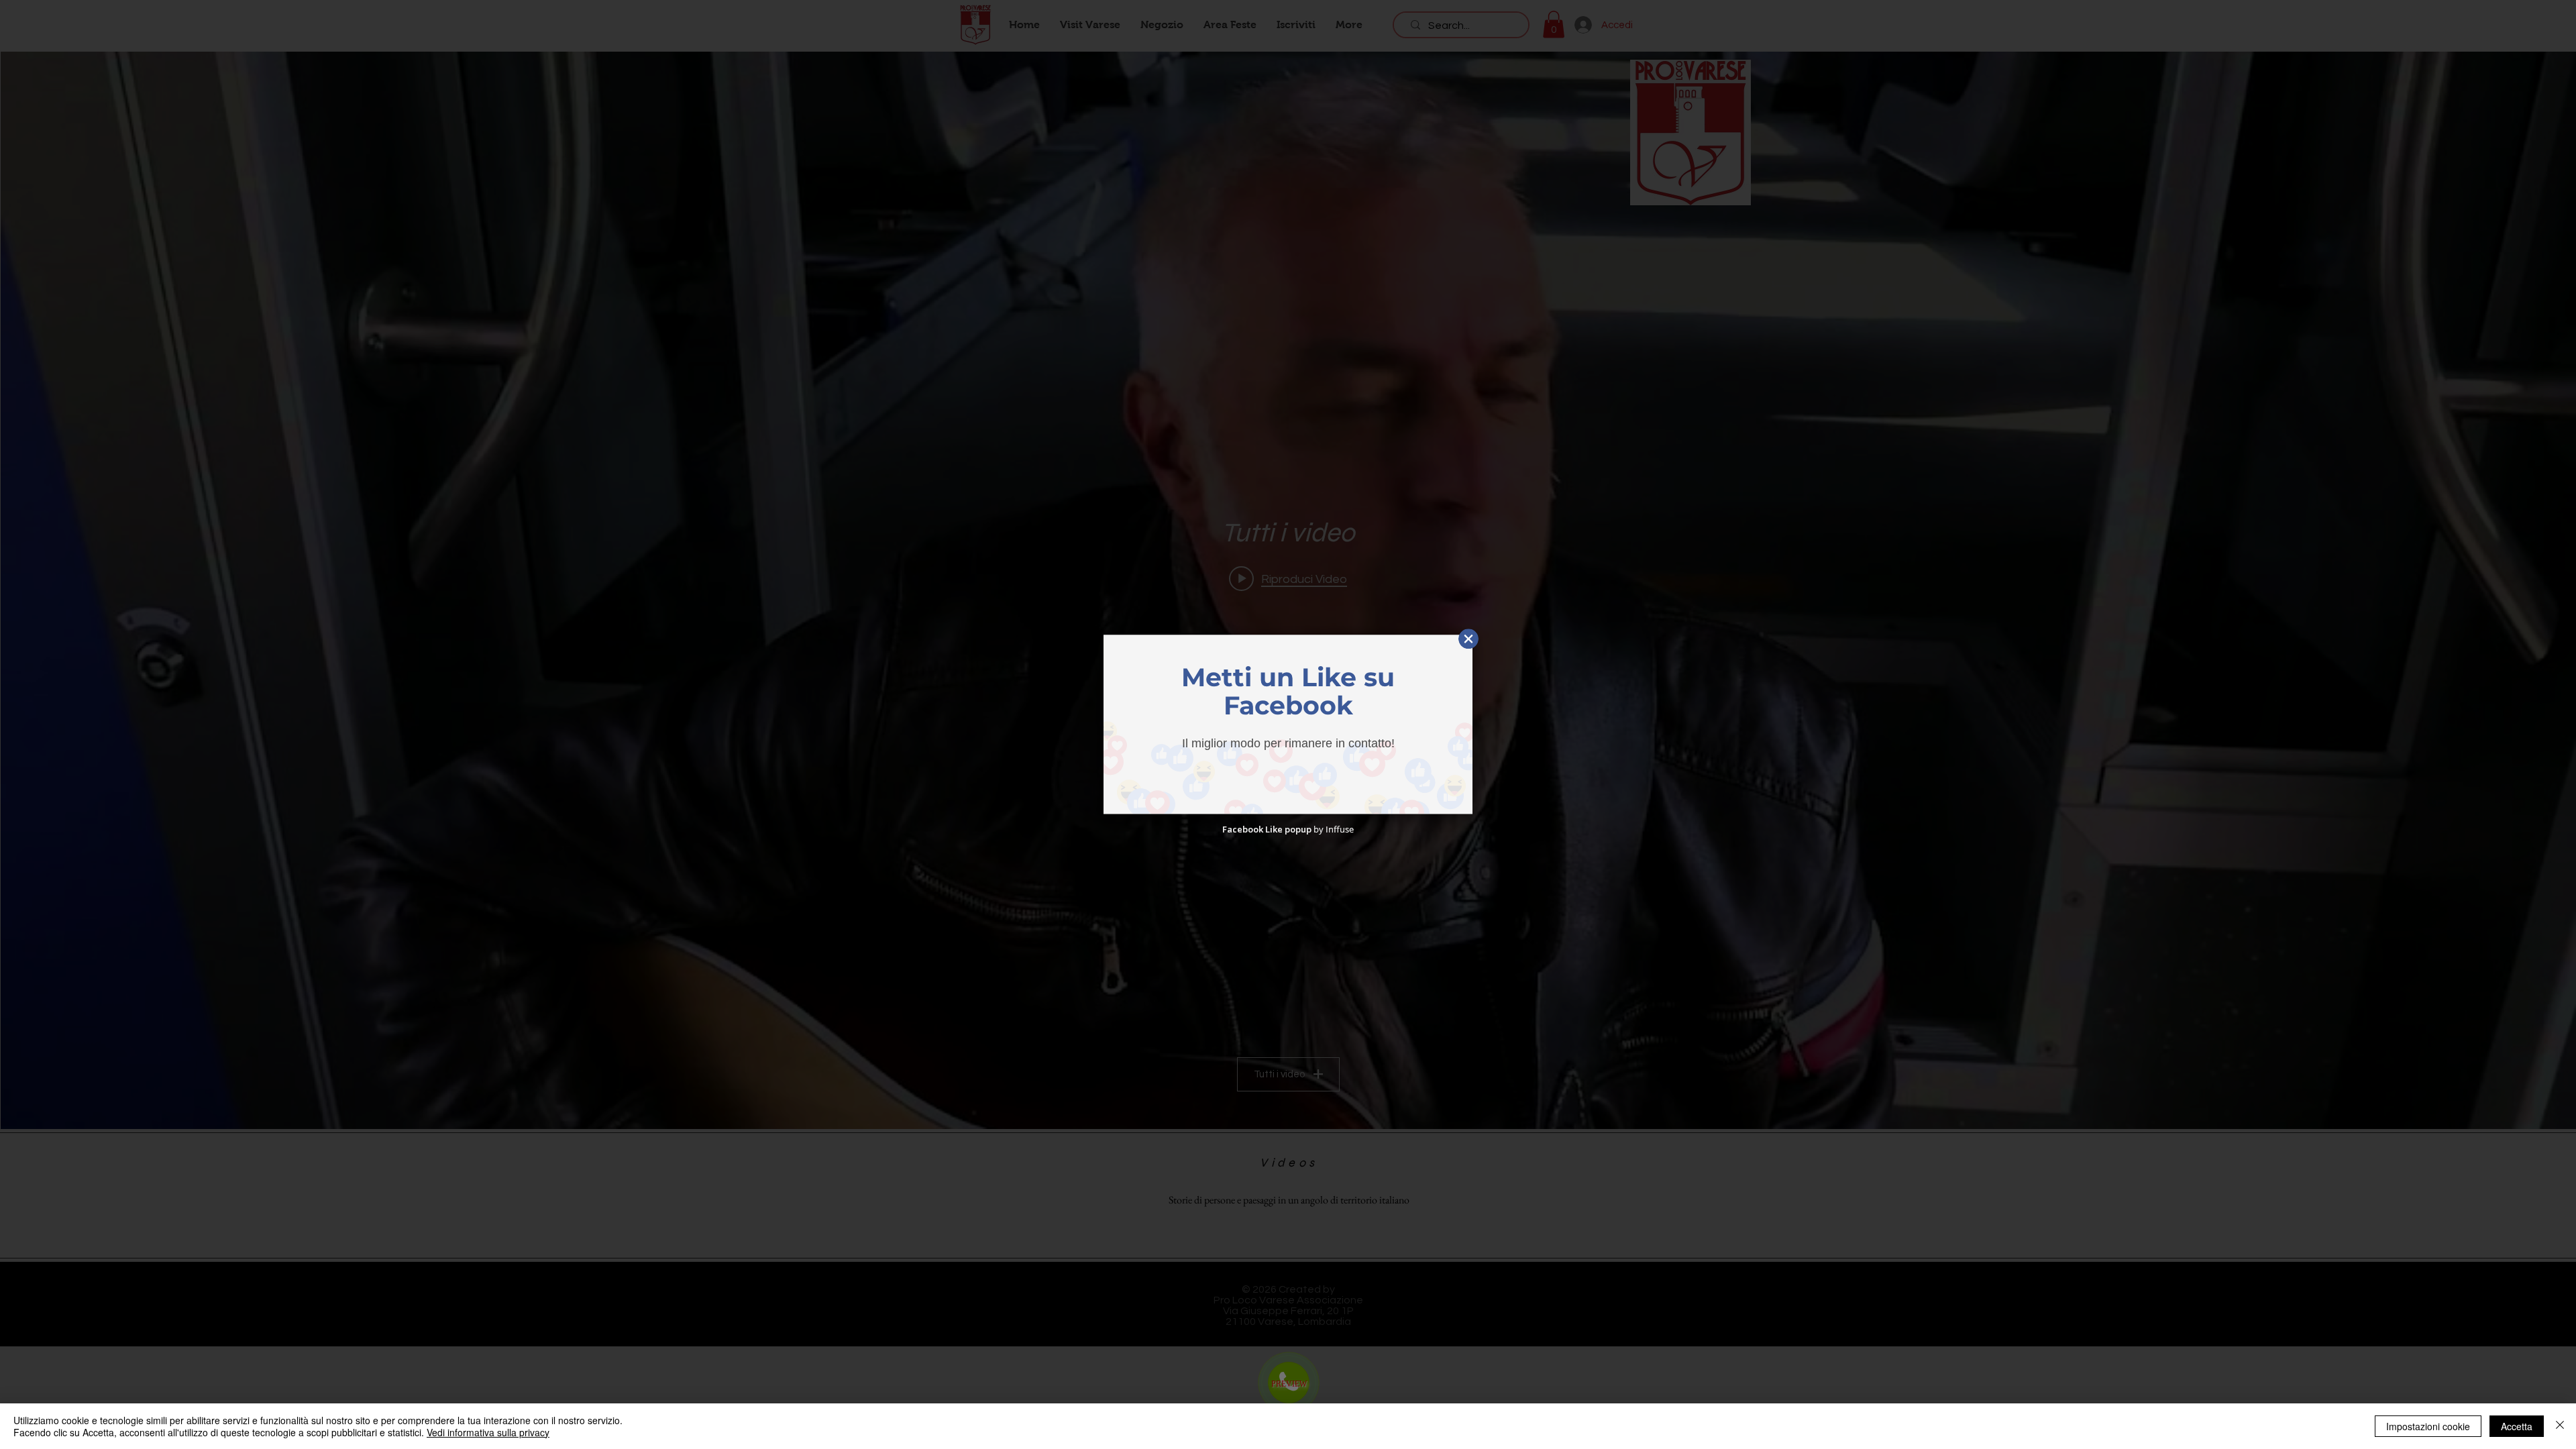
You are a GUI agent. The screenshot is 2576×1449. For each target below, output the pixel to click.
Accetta (2517, 1426)
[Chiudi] (2560, 1426)
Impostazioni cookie (2428, 1426)
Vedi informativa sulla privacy (488, 1432)
